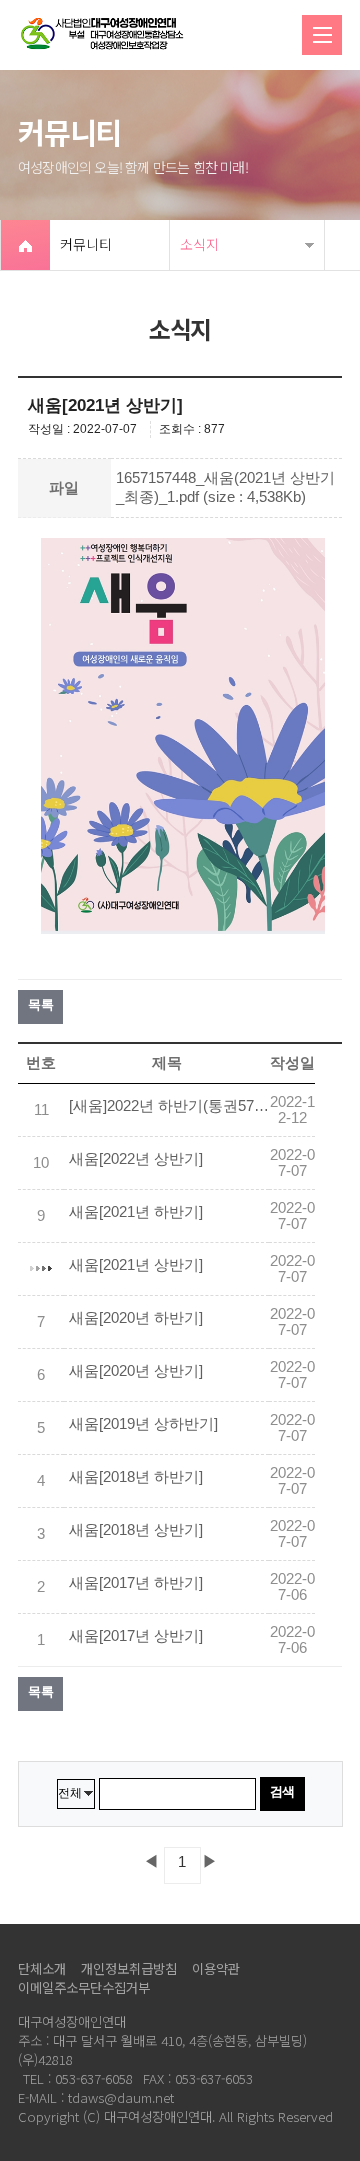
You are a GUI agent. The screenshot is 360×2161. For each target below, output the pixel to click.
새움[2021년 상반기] (136, 1265)
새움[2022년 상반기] (136, 1159)
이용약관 (216, 1968)
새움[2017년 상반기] (136, 1636)
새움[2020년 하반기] (136, 1318)
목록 (40, 1004)
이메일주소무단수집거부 (84, 1987)
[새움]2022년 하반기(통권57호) (169, 1106)
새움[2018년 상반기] (136, 1530)
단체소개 (42, 1968)
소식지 (199, 244)
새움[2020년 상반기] (136, 1371)
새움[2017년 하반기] (136, 1583)
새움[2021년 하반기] (136, 1212)
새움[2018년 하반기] (136, 1477)
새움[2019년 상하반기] (143, 1424)
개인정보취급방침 (129, 1968)
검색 (282, 1791)
